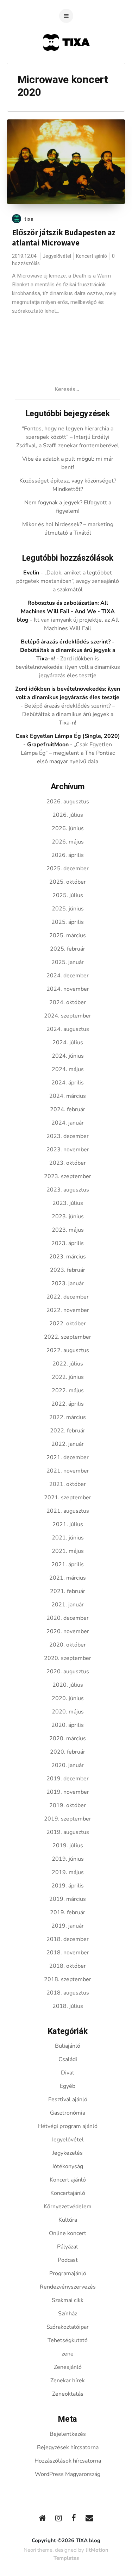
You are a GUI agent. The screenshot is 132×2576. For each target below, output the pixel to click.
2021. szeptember (68, 1498)
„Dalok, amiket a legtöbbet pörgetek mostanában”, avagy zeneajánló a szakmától (68, 581)
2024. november (68, 989)
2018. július (68, 2006)
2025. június (68, 909)
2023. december (68, 1136)
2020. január (68, 1765)
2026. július (68, 815)
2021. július (68, 1524)
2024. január (68, 1123)
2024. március (68, 1096)
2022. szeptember (68, 1337)
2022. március (68, 1417)
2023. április (68, 1243)
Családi (68, 2059)
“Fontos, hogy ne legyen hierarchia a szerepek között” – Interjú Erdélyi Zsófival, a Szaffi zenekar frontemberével (68, 437)
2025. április (68, 922)
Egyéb (68, 2086)
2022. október (68, 1324)
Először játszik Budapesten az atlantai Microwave (64, 238)
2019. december (68, 1779)
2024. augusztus (68, 1029)
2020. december (68, 1618)
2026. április (68, 855)
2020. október (68, 1645)
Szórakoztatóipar (68, 2327)
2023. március (68, 1257)
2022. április (68, 1404)
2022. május (68, 1390)
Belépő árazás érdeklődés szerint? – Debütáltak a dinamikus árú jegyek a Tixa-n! (69, 714)
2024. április (68, 1083)
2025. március (68, 935)
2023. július (68, 1203)
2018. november (68, 1953)
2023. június (68, 1217)
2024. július (68, 1043)
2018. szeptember (68, 1979)
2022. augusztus (68, 1350)
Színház (68, 2314)
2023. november (68, 1150)
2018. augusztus (68, 1993)
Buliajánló (68, 2046)
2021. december (68, 1457)
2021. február (68, 1591)
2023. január (68, 1283)
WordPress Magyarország (68, 2474)
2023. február (68, 1270)
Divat (68, 2073)
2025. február (68, 949)
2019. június (68, 1859)
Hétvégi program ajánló (68, 2126)
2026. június (68, 828)
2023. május (68, 1230)
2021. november (68, 1471)
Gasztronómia (68, 2113)
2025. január (68, 962)
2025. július (68, 895)
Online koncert (68, 2233)
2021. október (68, 1484)
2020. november (68, 1631)
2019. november (68, 1792)
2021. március (68, 1578)
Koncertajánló (68, 2193)
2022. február (68, 1431)
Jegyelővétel (57, 256)
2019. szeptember (68, 1819)
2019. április (68, 1886)
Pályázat (68, 2247)
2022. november (68, 1310)
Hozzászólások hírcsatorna (68, 2461)
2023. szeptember (68, 1176)
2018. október (68, 1966)
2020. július (68, 1685)
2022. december (68, 1297)
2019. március (68, 1899)
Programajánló (68, 2273)
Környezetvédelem (68, 2207)
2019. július (68, 1846)
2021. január (68, 1605)
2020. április (68, 1725)
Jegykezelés (68, 2153)
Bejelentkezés (68, 2434)
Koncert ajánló (92, 256)
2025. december (68, 869)
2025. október (68, 882)
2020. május (68, 1712)
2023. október (68, 1163)
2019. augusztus (68, 1832)
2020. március (68, 1738)
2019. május (68, 1872)
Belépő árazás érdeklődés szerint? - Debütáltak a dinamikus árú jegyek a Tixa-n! (68, 650)
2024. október (68, 1002)
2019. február (68, 1912)
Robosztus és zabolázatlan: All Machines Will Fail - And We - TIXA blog (66, 611)
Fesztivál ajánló (68, 2099)
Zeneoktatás (68, 2394)
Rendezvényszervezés (68, 2287)
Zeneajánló (68, 2367)
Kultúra (68, 2220)
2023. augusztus (68, 1190)
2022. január (68, 1444)
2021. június (68, 1538)
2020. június (68, 1698)
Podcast (68, 2260)
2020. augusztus (68, 1672)
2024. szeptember (68, 1016)
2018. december (68, 1939)
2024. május (68, 1069)
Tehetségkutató (68, 2340)
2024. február (68, 1109)
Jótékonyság (68, 2166)
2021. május (68, 1551)
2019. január (68, 1926)
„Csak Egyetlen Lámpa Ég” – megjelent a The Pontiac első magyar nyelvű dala (68, 753)
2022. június (68, 1377)
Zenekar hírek (68, 2381)
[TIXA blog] (66, 64)
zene (68, 2354)
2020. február (68, 1752)
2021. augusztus (68, 1511)
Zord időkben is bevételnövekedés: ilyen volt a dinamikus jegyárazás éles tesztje (68, 667)
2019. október (68, 1805)
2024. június (68, 1056)
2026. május (68, 842)
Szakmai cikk (68, 2300)
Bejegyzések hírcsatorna (68, 2447)
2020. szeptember (68, 1658)
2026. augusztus (68, 802)
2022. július (68, 1364)
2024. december (68, 976)
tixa (29, 219)
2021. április (68, 1564)
